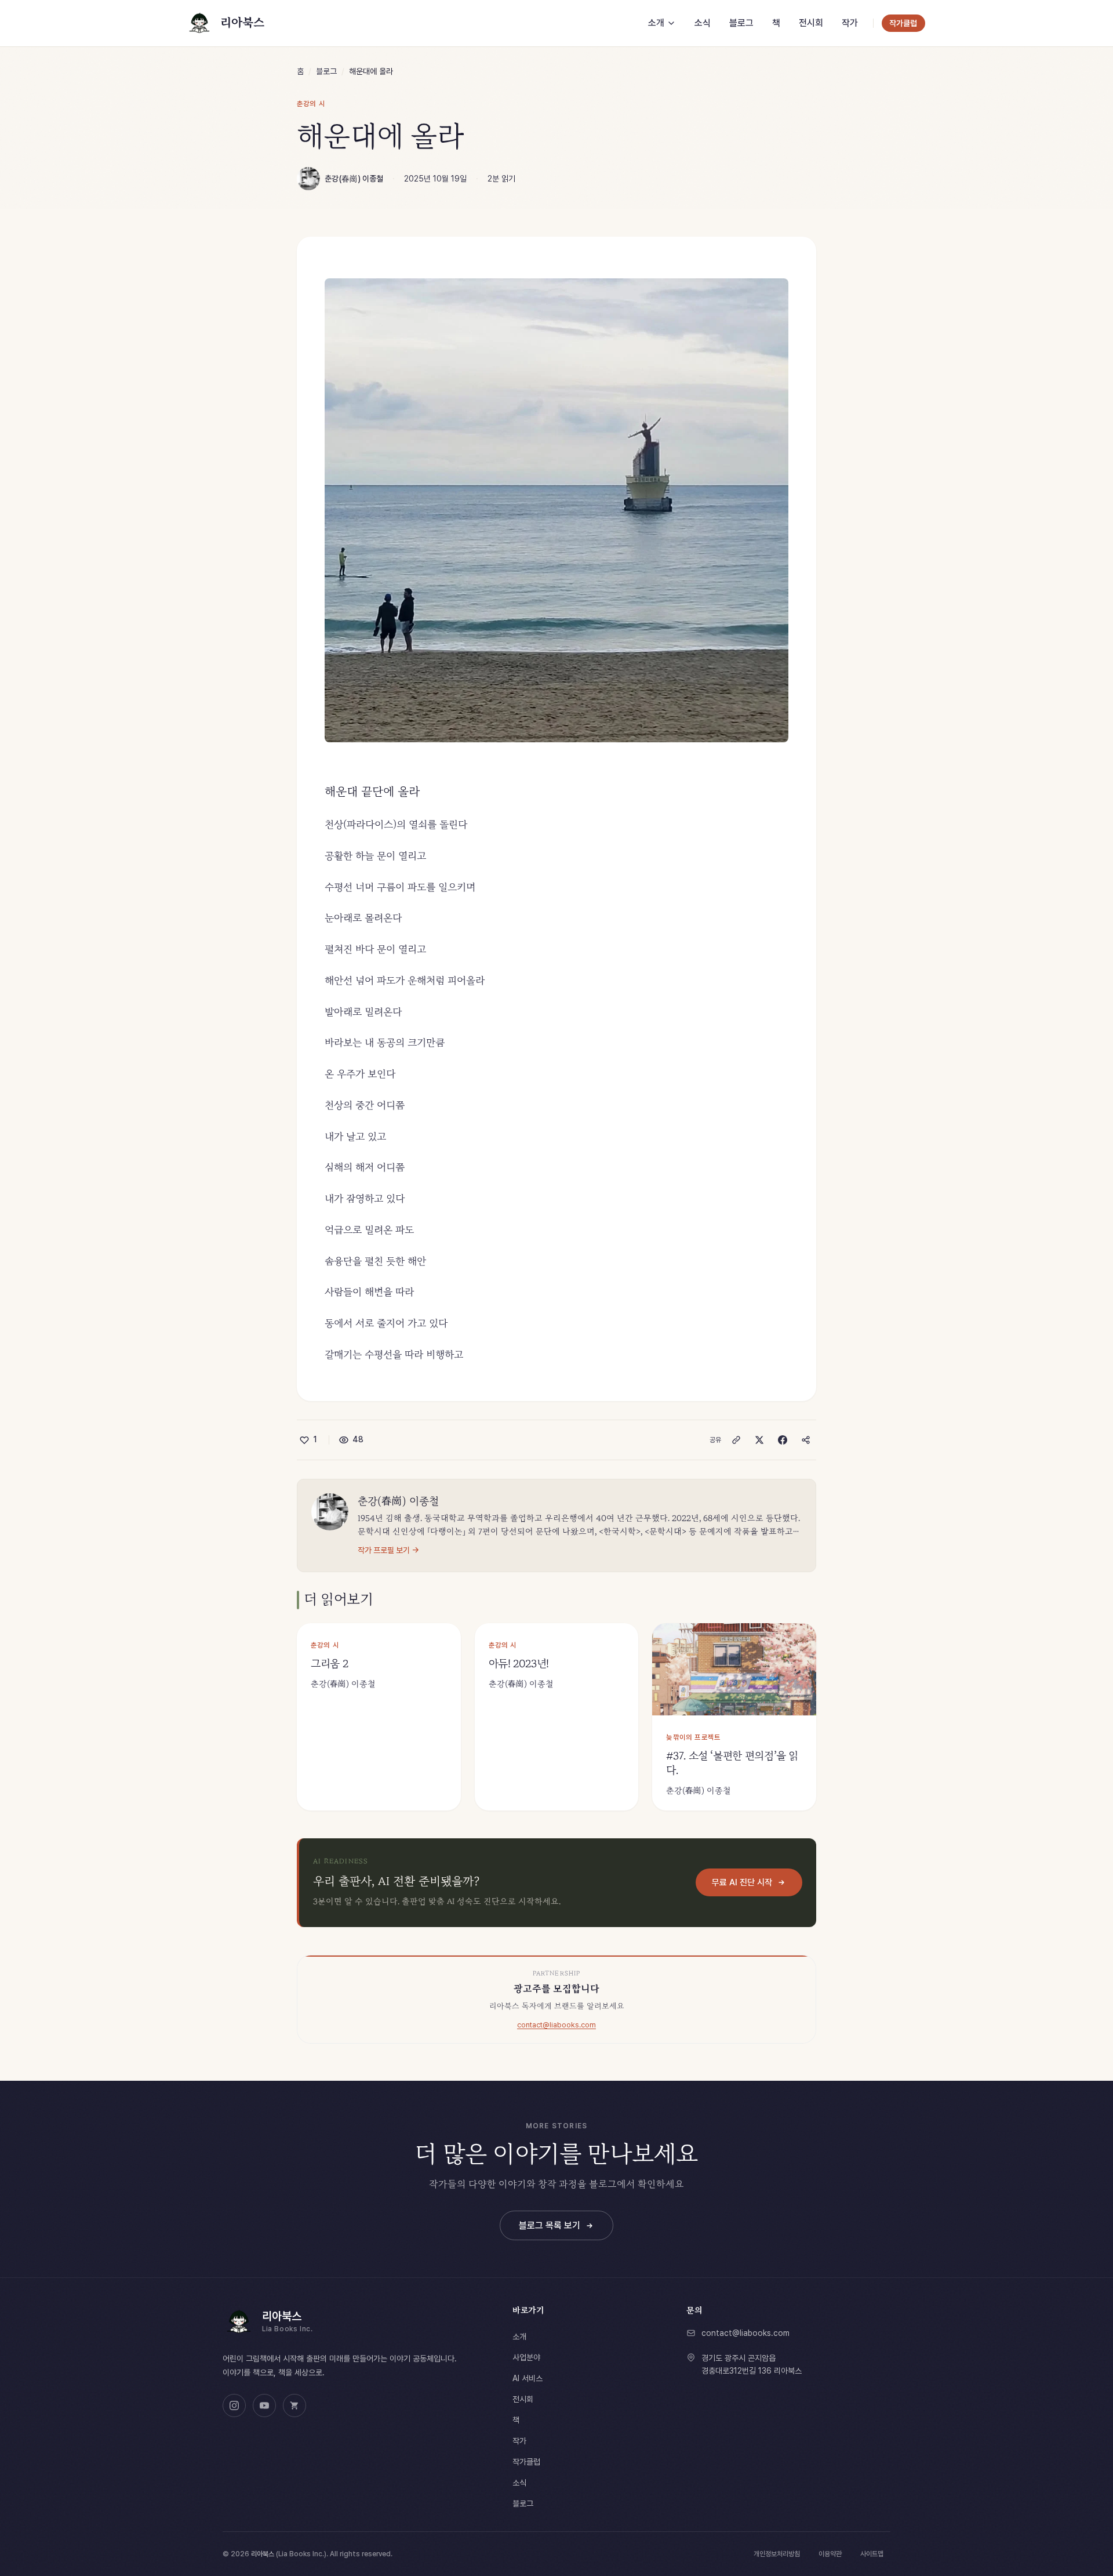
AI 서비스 (528, 2378)
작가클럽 (526, 2462)
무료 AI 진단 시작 (742, 1882)
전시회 (523, 2399)
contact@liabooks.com (556, 2025)
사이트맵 (872, 2554)
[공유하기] (806, 1440)
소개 (519, 2336)
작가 (519, 2441)
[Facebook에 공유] (783, 1440)
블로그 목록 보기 (550, 2225)
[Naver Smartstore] (294, 2406)
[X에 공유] (759, 1440)
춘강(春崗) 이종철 (354, 179)
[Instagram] (234, 2406)
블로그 (326, 71)
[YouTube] (264, 2406)
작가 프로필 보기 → (388, 1550)
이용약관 (830, 2554)
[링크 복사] (736, 1440)
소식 (519, 2483)
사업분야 (526, 2357)
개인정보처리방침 (777, 2554)
